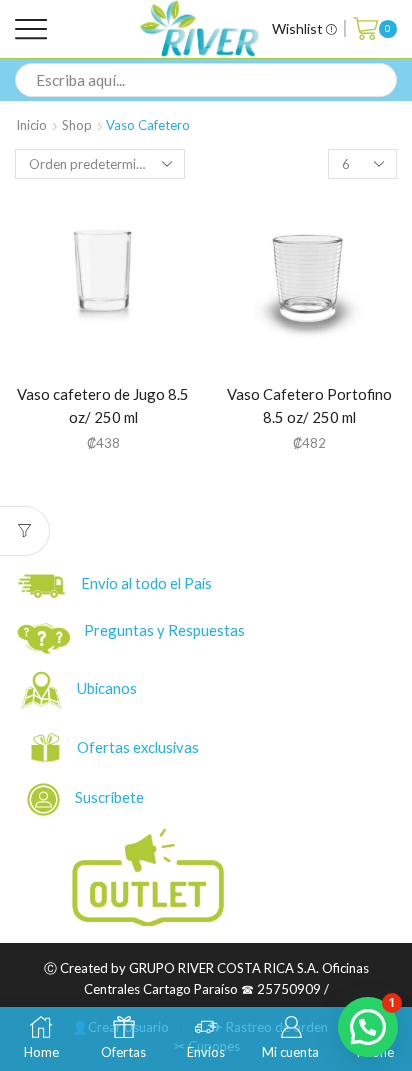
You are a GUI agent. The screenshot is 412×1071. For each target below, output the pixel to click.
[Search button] (380, 80)
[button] (368, 1027)
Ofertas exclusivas (139, 747)
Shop (77, 125)
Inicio (31, 125)
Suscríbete (103, 797)
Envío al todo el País (142, 583)
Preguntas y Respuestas (164, 630)
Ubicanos (108, 688)
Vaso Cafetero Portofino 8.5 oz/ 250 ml (309, 405)
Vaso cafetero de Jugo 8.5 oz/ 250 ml (103, 405)
